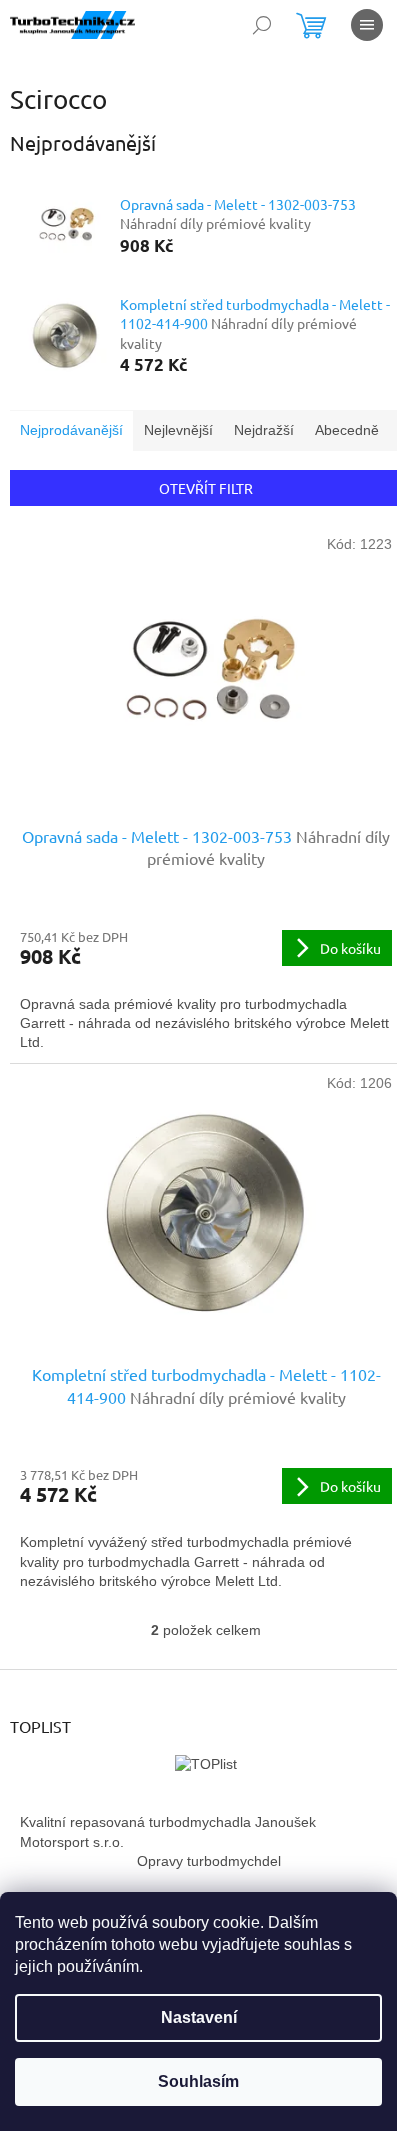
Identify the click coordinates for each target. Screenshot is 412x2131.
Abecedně (347, 430)
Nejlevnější (178, 430)
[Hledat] (262, 25)
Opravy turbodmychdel (209, 1861)
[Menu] (367, 25)
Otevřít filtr (206, 488)
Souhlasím (198, 2081)
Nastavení (199, 2017)
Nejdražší (264, 430)
